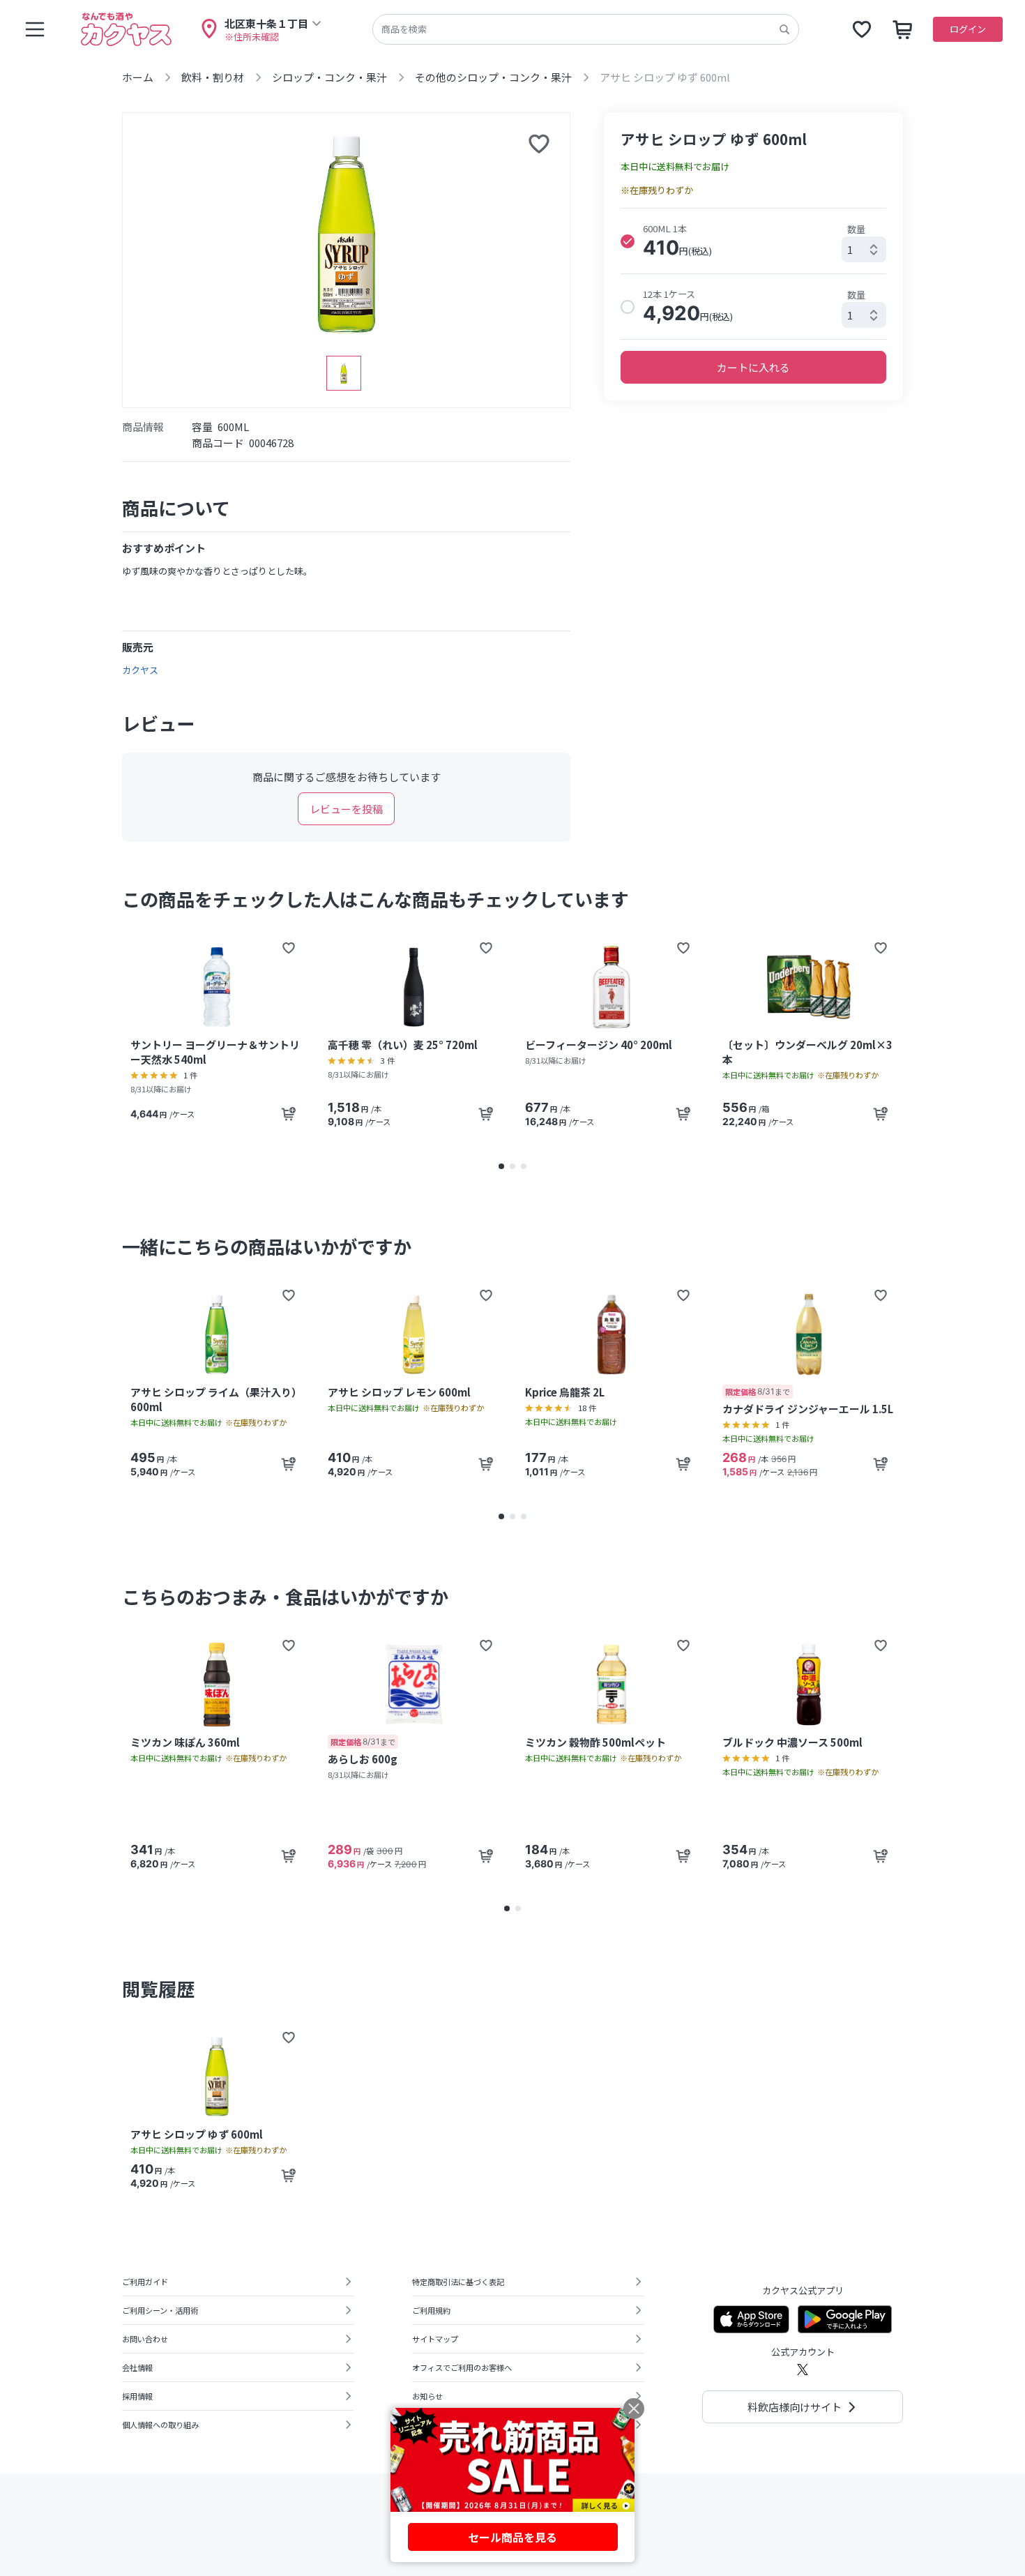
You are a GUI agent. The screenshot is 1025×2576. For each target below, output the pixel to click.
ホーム (138, 77)
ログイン (968, 29)
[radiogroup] (753, 274)
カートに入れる (753, 367)
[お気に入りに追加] (539, 144)
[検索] (784, 29)
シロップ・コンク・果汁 (329, 77)
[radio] (628, 241)
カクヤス (140, 670)
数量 (856, 229)
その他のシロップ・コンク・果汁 (493, 77)
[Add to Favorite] (289, 948)
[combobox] (864, 249)
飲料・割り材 (213, 77)
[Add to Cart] (289, 1114)
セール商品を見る (512, 2537)
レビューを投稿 (346, 809)
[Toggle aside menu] (35, 29)
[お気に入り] (862, 29)
